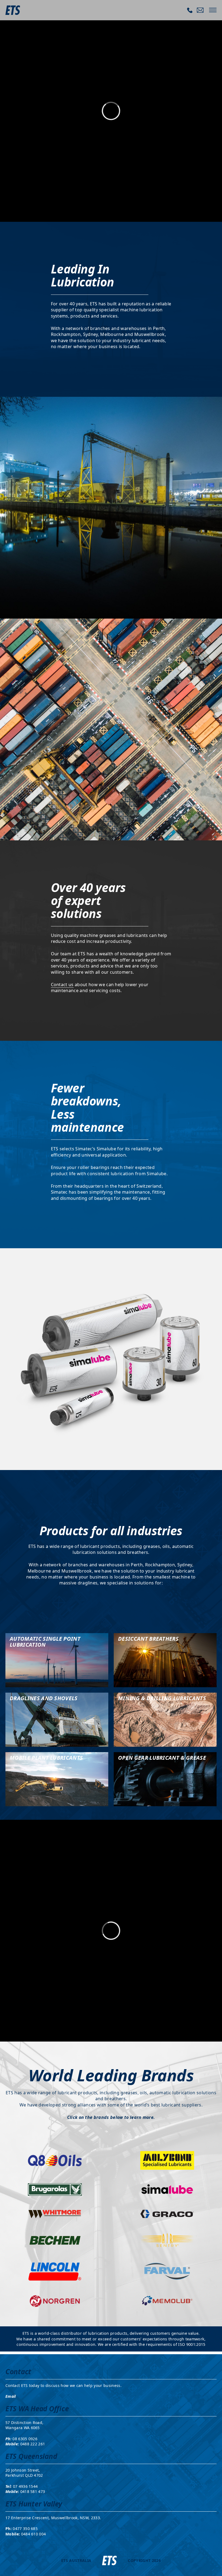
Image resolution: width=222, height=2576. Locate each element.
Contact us (62, 985)
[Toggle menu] (213, 10)
